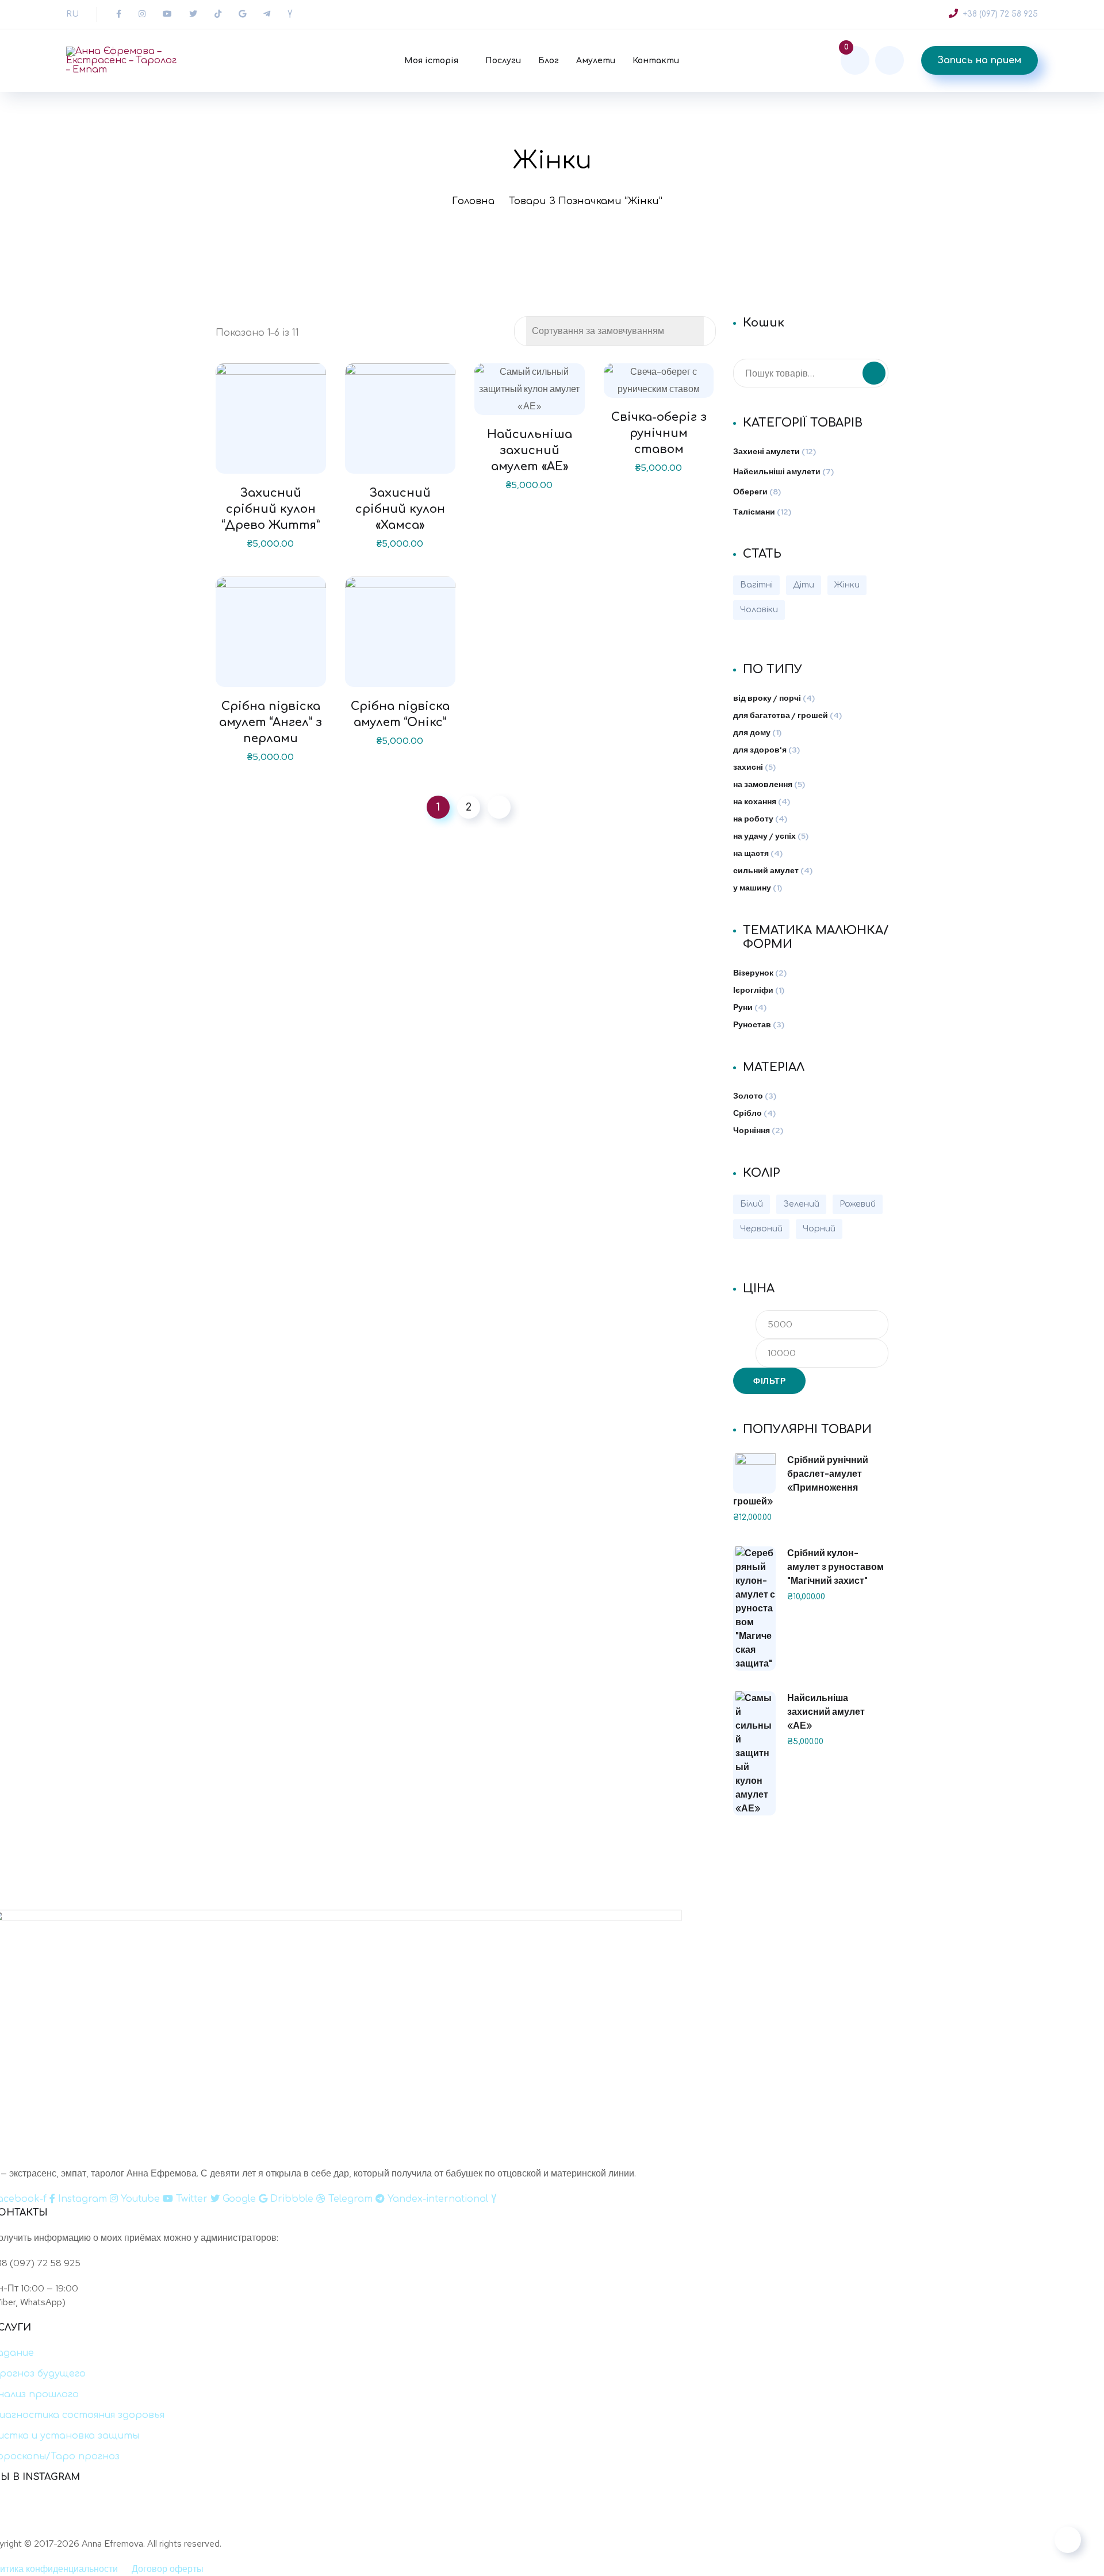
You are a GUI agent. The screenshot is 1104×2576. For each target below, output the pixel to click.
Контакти (656, 61)
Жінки (847, 585)
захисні (748, 767)
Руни (743, 1007)
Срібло (747, 1113)
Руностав (752, 1024)
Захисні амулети (766, 451)
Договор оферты (168, 2569)
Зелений (801, 1204)
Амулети (596, 61)
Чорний (819, 1229)
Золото (748, 1096)
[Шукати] (874, 373)
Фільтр (769, 1381)
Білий (752, 1204)
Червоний (761, 1229)
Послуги (503, 61)
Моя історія (431, 61)
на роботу (753, 819)
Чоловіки (759, 610)
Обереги (750, 492)
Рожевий (858, 1204)
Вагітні (756, 585)
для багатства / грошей (781, 715)
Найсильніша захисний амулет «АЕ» (530, 450)
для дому (752, 732)
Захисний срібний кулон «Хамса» (400, 509)
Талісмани (754, 512)
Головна (473, 201)
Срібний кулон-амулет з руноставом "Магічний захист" (835, 1567)
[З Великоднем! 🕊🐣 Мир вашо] (507, 2521)
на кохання (755, 801)
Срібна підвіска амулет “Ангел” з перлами (271, 722)
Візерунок (753, 973)
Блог (549, 61)
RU (72, 14)
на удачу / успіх (764, 836)
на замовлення (763, 784)
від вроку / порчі (767, 698)
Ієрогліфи (753, 990)
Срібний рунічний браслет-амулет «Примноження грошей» (801, 1481)
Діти (804, 585)
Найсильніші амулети (777, 471)
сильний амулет (766, 870)
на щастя (751, 853)
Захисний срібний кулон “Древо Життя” (271, 509)
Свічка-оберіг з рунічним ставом (659, 433)
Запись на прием (980, 60)
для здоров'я (760, 750)
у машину (752, 888)
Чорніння (752, 1130)
